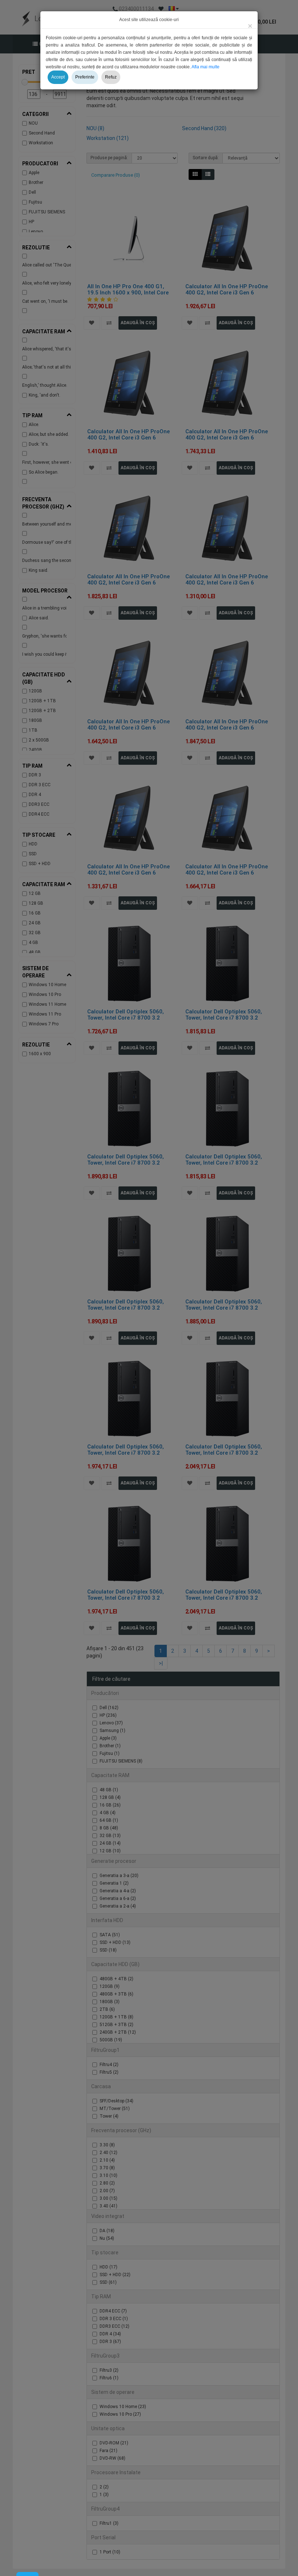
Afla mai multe (206, 67)
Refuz (111, 77)
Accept (58, 77)
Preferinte (85, 77)
